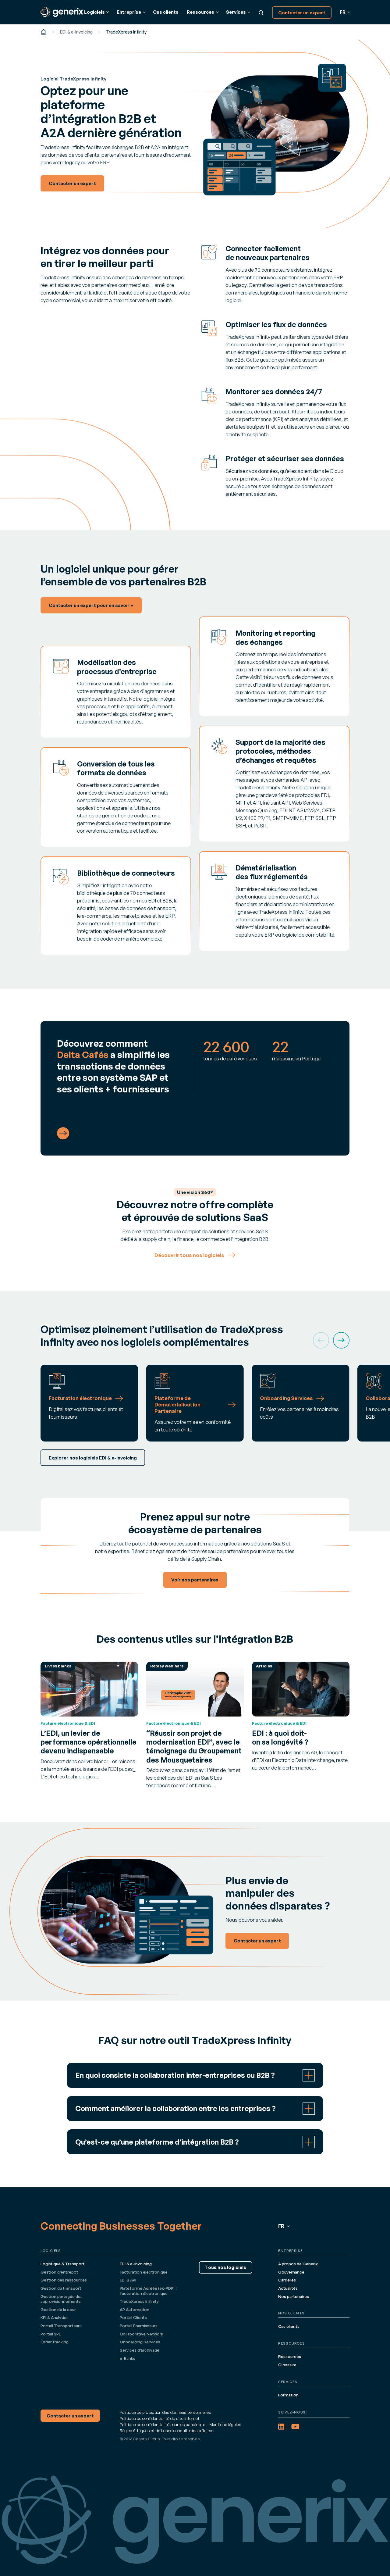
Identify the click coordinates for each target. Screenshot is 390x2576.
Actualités (288, 2288)
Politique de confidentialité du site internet (160, 2418)
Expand (195, 2075)
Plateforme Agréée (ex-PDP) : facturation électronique (148, 2291)
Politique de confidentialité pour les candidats (163, 2424)
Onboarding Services (286, 1398)
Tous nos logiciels (226, 2267)
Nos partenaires (294, 2296)
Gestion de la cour (58, 2310)
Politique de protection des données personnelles (165, 2412)
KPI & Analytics (55, 2317)
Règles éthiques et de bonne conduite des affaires (167, 2431)
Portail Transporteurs (61, 2326)
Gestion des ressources (64, 2280)
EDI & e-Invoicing (76, 32)
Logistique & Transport (63, 2264)
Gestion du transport (61, 2288)
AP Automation (135, 2310)
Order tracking (55, 2342)
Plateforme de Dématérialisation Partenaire (177, 1405)
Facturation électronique (80, 1398)
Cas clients (166, 12)
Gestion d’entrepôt (59, 2272)
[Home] (44, 32)
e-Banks (128, 2358)
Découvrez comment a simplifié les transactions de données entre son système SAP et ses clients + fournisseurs (113, 1066)
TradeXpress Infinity (139, 2301)
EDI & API (128, 2280)
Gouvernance (291, 2272)
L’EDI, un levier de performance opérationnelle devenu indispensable (89, 1742)
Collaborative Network (142, 2334)
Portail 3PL (51, 2334)
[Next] (341, 1340)
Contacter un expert (302, 13)
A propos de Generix (298, 2264)
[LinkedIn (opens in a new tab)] (281, 2427)
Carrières (287, 2280)
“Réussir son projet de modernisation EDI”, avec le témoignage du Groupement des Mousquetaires (194, 1746)
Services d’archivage (140, 2350)
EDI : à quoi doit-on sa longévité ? (280, 1737)
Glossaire (287, 2365)
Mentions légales (225, 2424)
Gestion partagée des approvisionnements (62, 2299)
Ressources (290, 2356)
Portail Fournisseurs (139, 2326)
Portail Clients (133, 2317)
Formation (288, 2395)
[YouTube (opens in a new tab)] (295, 2427)
